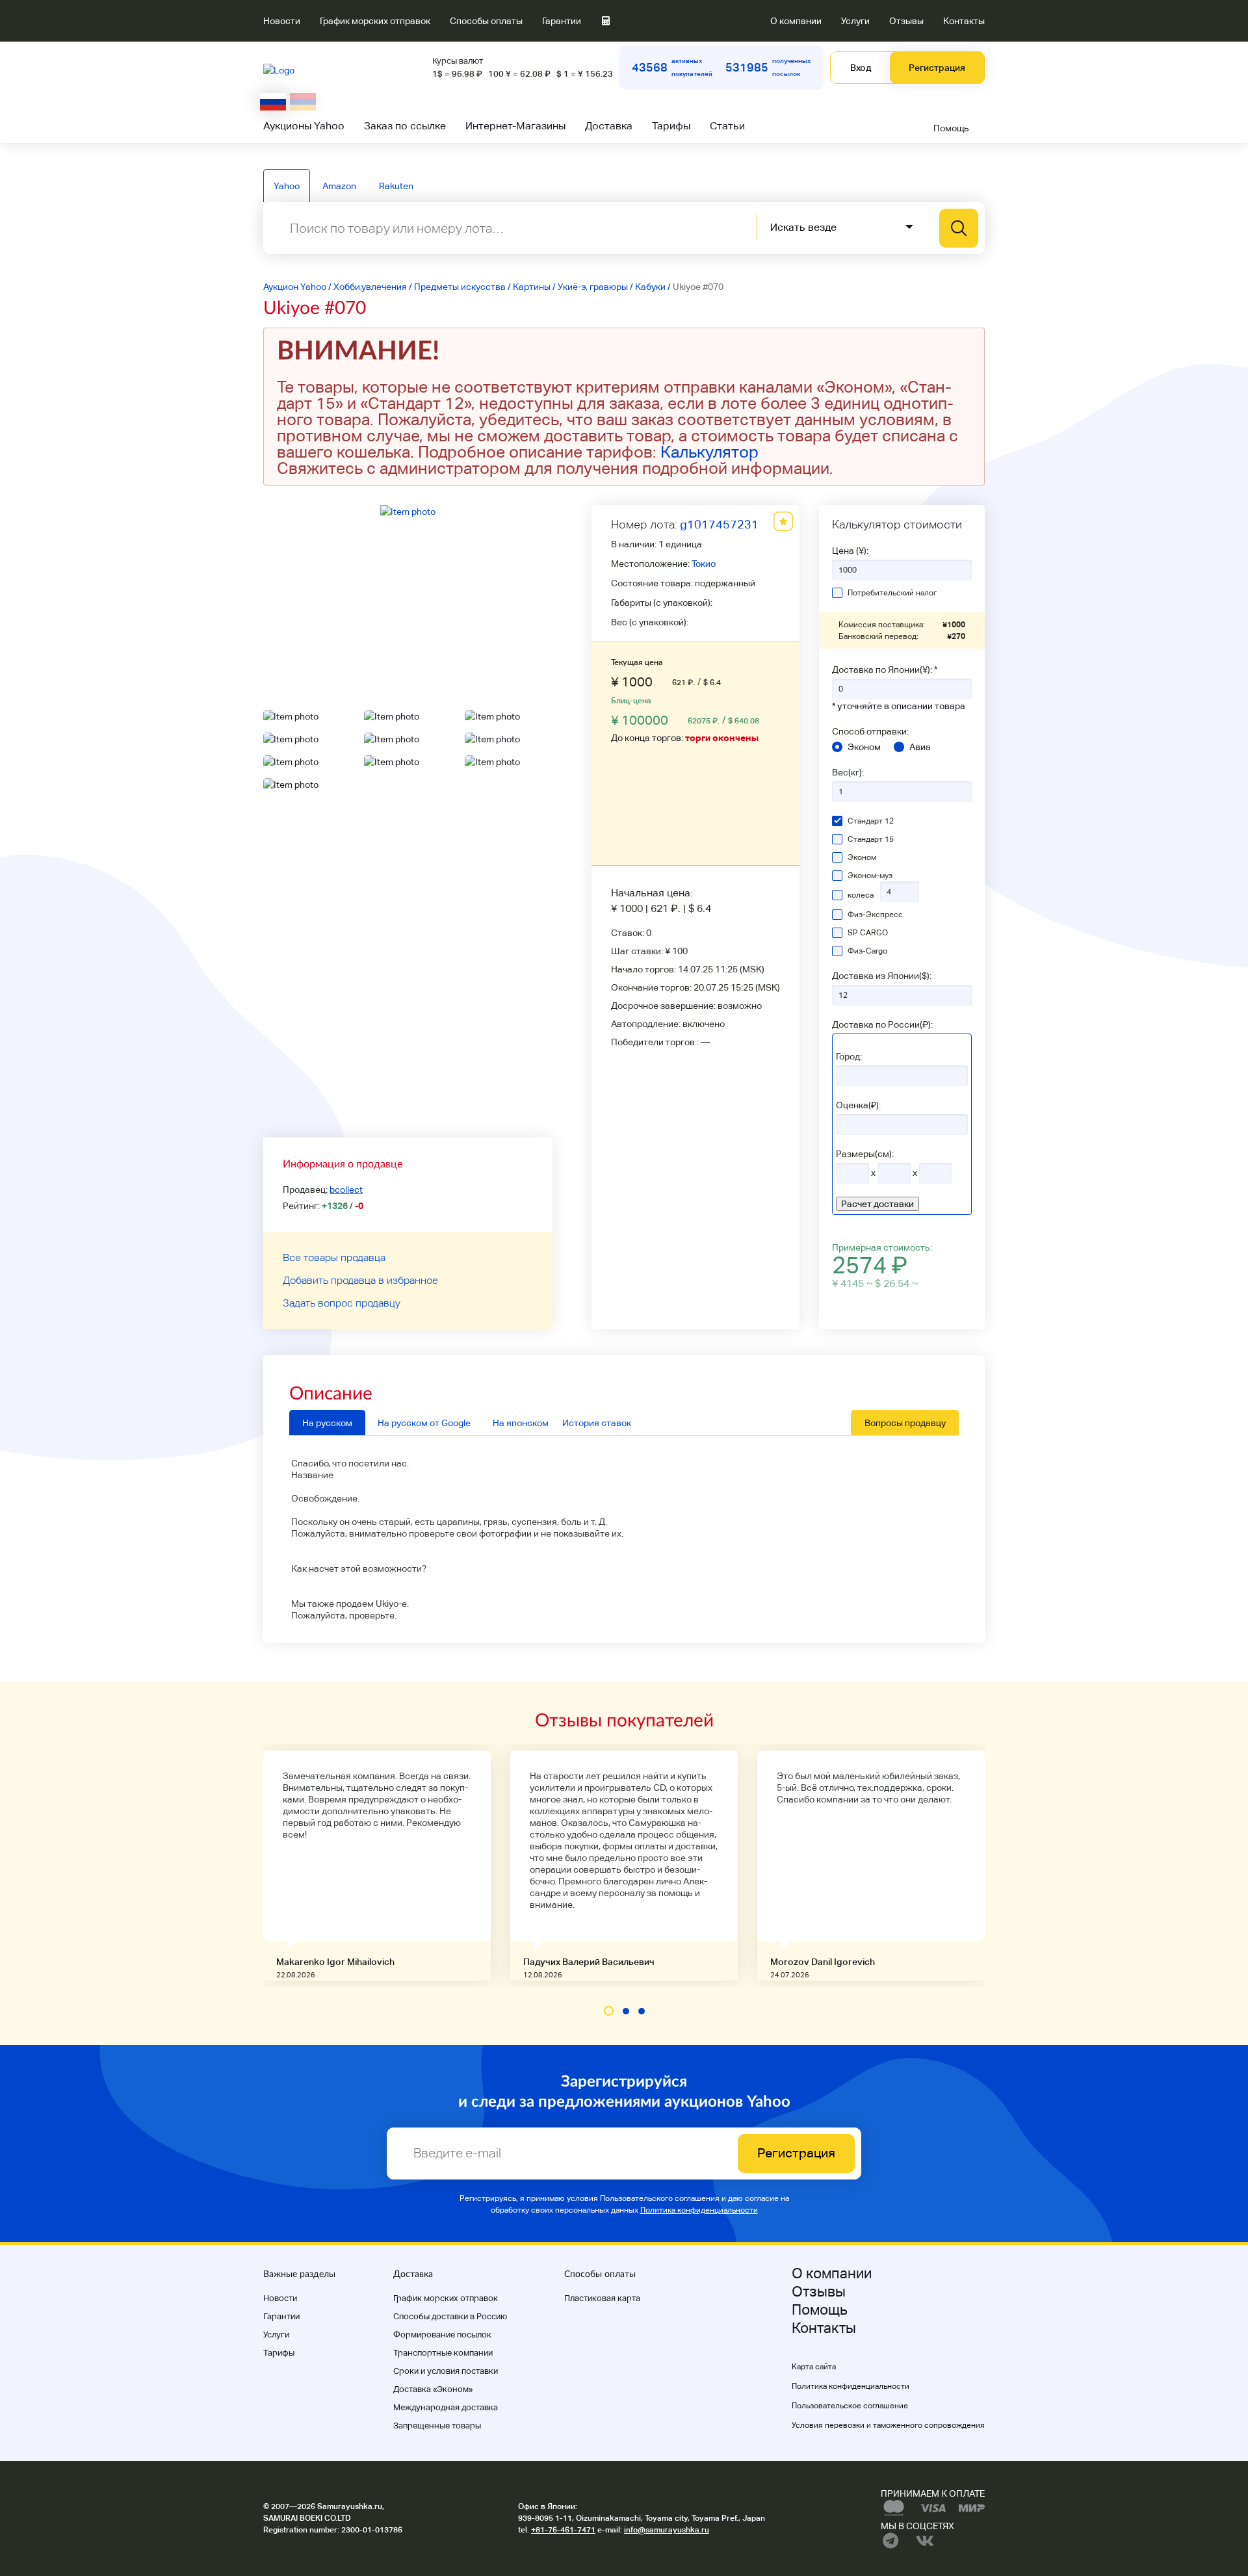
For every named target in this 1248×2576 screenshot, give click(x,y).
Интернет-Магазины (515, 126)
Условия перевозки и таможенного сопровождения (888, 2425)
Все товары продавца (334, 1257)
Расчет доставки (877, 1204)
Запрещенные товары (437, 2426)
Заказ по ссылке (405, 126)
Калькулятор (709, 452)
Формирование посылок (442, 2335)
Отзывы (906, 21)
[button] (609, 2011)
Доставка (609, 126)
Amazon (339, 186)
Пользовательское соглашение (850, 2406)
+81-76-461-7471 (563, 2530)
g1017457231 (719, 524)
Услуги (855, 21)
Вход (861, 68)
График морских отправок (375, 21)
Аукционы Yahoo (304, 126)
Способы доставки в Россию (450, 2316)
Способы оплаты (486, 21)
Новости (282, 21)
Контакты (964, 21)
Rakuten (396, 186)
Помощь (951, 128)
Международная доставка (446, 2407)
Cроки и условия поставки (446, 2371)
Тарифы (671, 126)
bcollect (346, 1190)
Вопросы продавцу (905, 1423)
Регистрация (937, 68)
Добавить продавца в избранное (360, 1280)
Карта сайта (814, 2367)
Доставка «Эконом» (433, 2389)
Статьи (727, 126)
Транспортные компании (443, 2353)
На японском (521, 1423)
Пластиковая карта (602, 2298)
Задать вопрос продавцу (342, 1303)
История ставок (597, 1423)
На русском (327, 1423)
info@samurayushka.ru (667, 2530)
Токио (704, 564)
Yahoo (287, 186)
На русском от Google (424, 1423)
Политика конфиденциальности (699, 2210)
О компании (796, 21)
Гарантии (562, 21)
